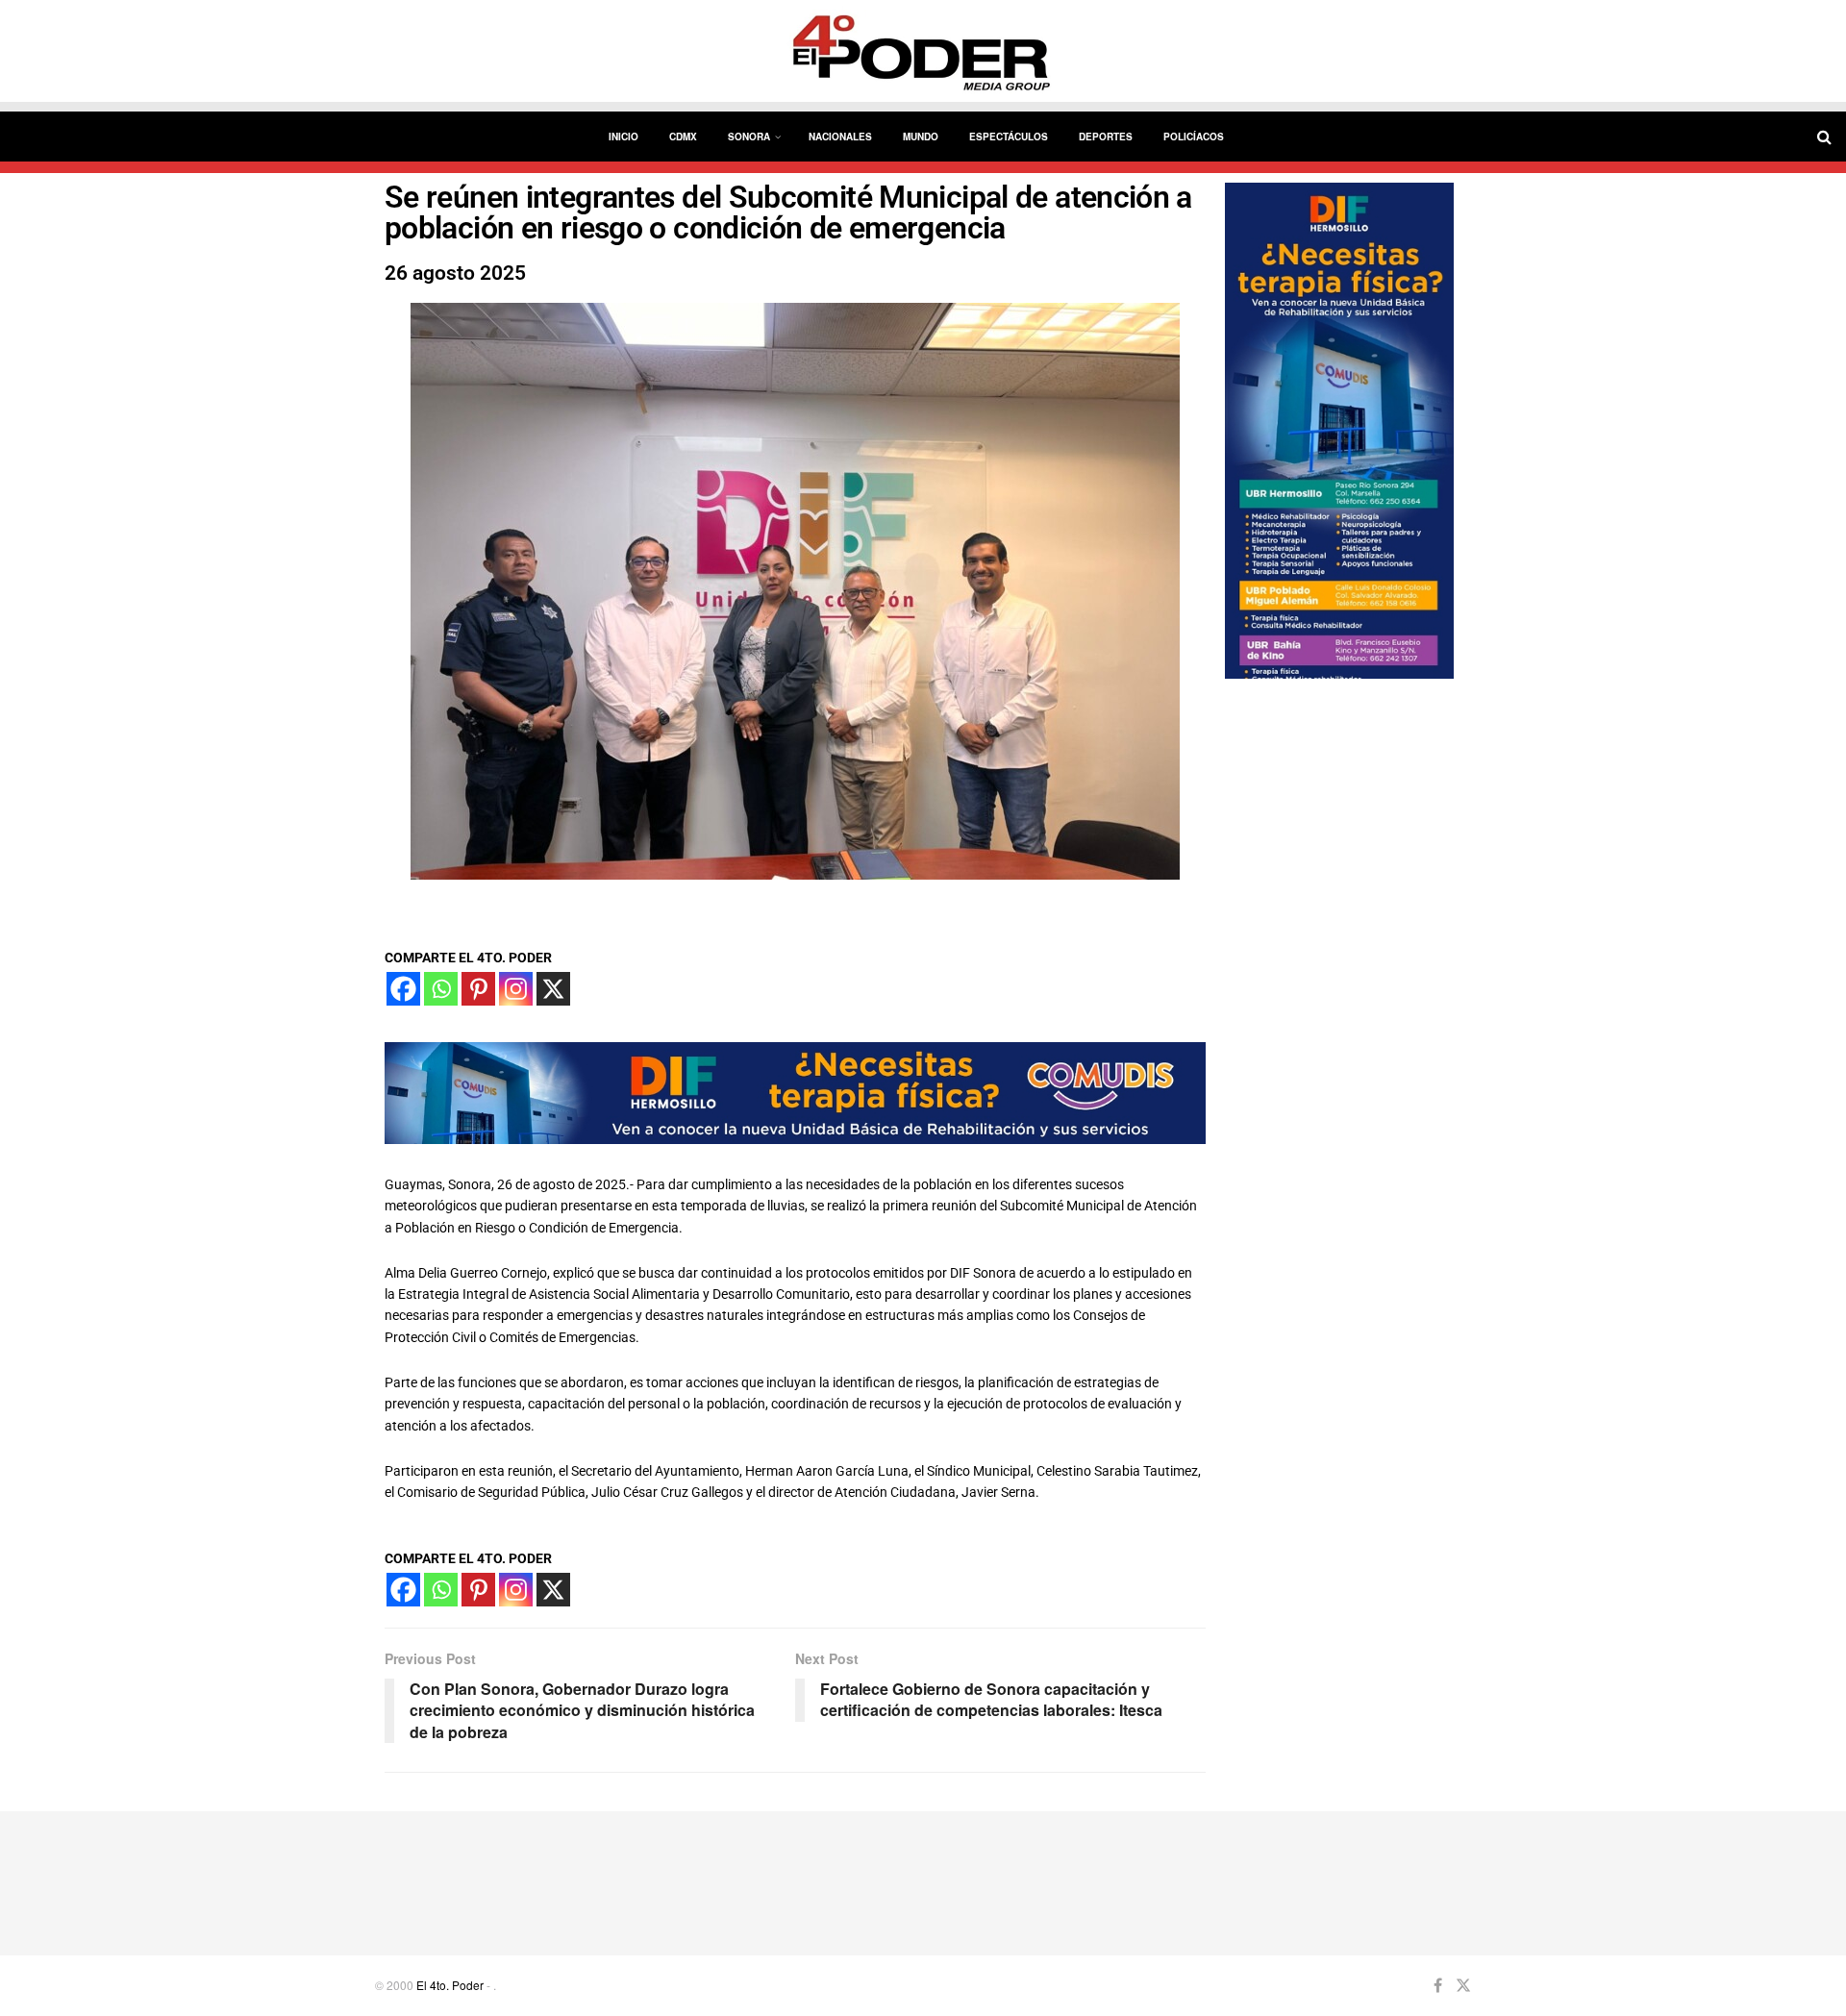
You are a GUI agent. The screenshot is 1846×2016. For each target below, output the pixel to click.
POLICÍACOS (1194, 137)
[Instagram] (516, 989)
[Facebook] (403, 989)
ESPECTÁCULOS (1009, 137)
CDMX (683, 137)
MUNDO (921, 137)
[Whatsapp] (441, 989)
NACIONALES (840, 137)
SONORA (749, 137)
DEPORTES (1106, 137)
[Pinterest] (478, 989)
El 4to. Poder (450, 1985)
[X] (553, 989)
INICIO (624, 137)
